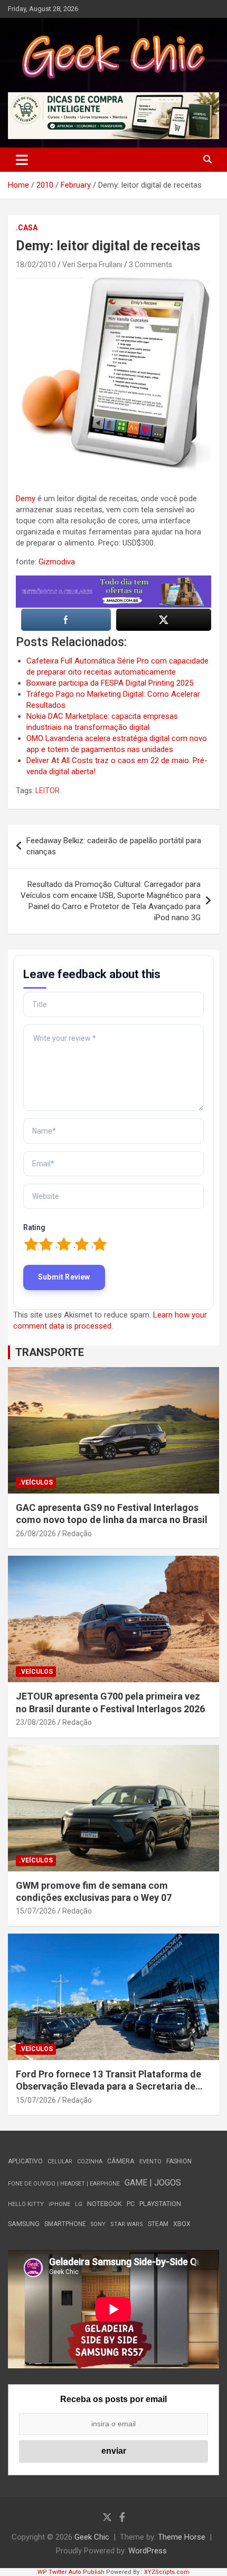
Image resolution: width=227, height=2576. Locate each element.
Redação (77, 1534)
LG (79, 2204)
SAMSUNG (24, 2224)
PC (131, 2204)
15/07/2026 (36, 1911)
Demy (26, 499)
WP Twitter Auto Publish (71, 2572)
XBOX (182, 2224)
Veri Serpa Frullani (92, 265)
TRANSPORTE (50, 1352)
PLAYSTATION (160, 2204)
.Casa (27, 228)
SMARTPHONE (65, 2224)
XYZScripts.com (167, 2572)
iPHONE (59, 2204)
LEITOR (48, 791)
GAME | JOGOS (153, 2183)
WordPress (148, 2551)
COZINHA (90, 2162)
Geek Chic (92, 2537)
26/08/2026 (36, 1534)
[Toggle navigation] (22, 160)
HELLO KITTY (26, 2204)
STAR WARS (127, 2224)
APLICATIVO (25, 2161)
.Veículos (36, 1482)
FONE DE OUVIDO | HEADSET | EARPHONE (64, 2184)
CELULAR (60, 2162)
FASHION (179, 2161)
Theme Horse (182, 2537)
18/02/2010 (36, 265)
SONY (98, 2224)
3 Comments (150, 265)
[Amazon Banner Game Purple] (113, 581)
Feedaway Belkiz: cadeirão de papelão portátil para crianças (114, 846)
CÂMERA (121, 2161)
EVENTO (150, 2162)
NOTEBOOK (105, 2204)
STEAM (158, 2224)
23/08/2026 (36, 1722)
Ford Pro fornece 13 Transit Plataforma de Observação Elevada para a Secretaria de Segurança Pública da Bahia (108, 2086)
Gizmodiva (57, 562)
